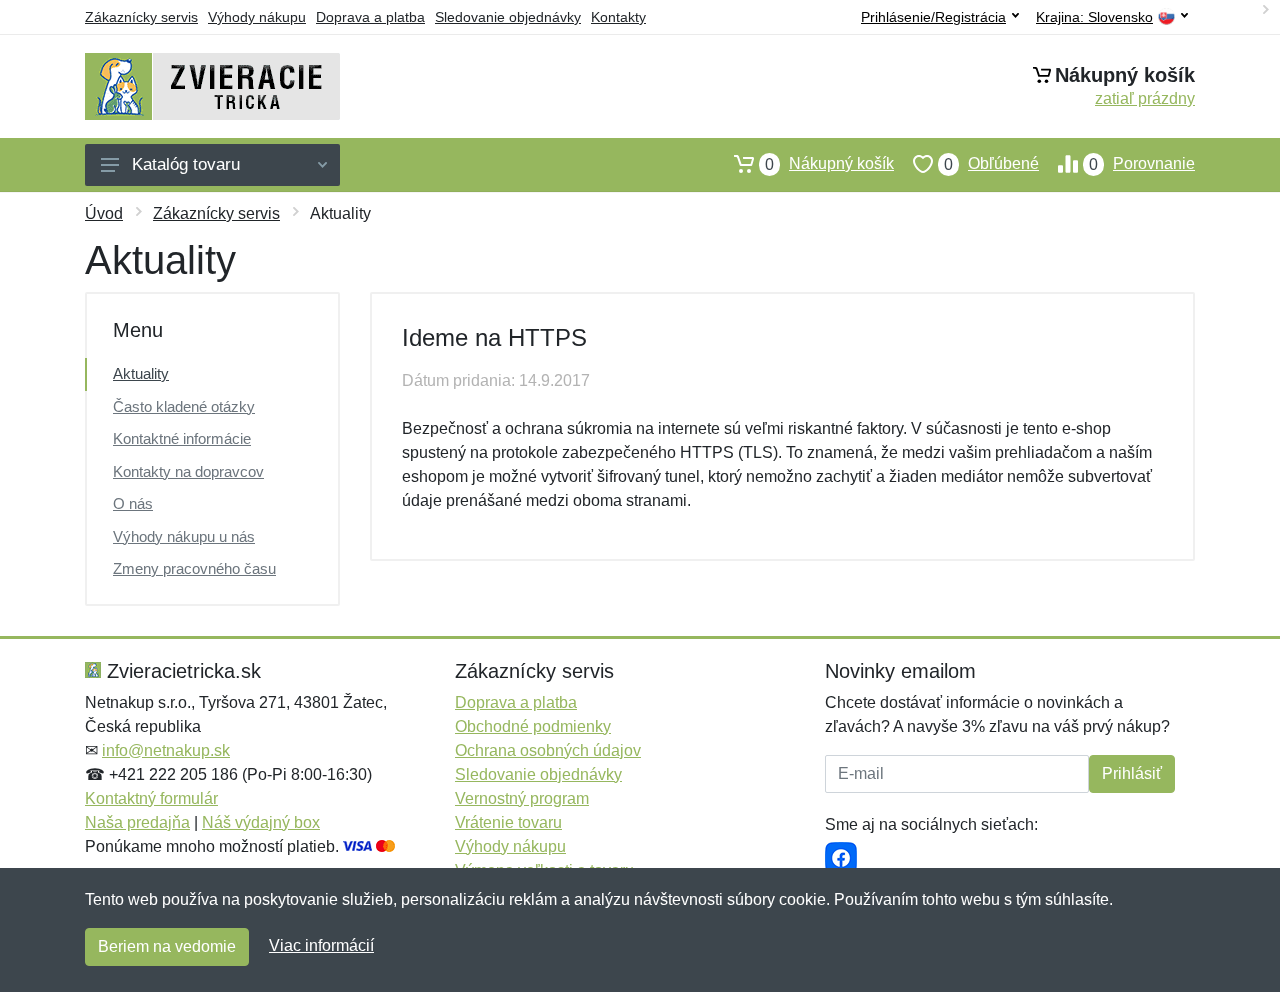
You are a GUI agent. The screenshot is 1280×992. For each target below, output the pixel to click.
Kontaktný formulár (151, 798)
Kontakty (618, 17)
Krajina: (1094, 17)
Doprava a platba (370, 17)
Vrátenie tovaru (508, 822)
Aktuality (141, 373)
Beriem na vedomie (167, 946)
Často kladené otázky (184, 406)
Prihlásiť (1132, 773)
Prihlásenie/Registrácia (933, 17)
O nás (133, 503)
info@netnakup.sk (166, 750)
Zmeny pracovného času (194, 568)
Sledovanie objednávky (508, 17)
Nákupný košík (829, 164)
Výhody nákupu (257, 17)
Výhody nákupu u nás (184, 536)
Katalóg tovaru (186, 164)
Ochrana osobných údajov (548, 750)
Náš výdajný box (261, 822)
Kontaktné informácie (182, 438)
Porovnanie (1142, 164)
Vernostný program (522, 798)
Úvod (104, 213)
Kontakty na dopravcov (188, 471)
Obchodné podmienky (533, 726)
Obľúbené (991, 164)
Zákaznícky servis (141, 17)
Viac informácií (321, 945)
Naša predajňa (137, 822)
